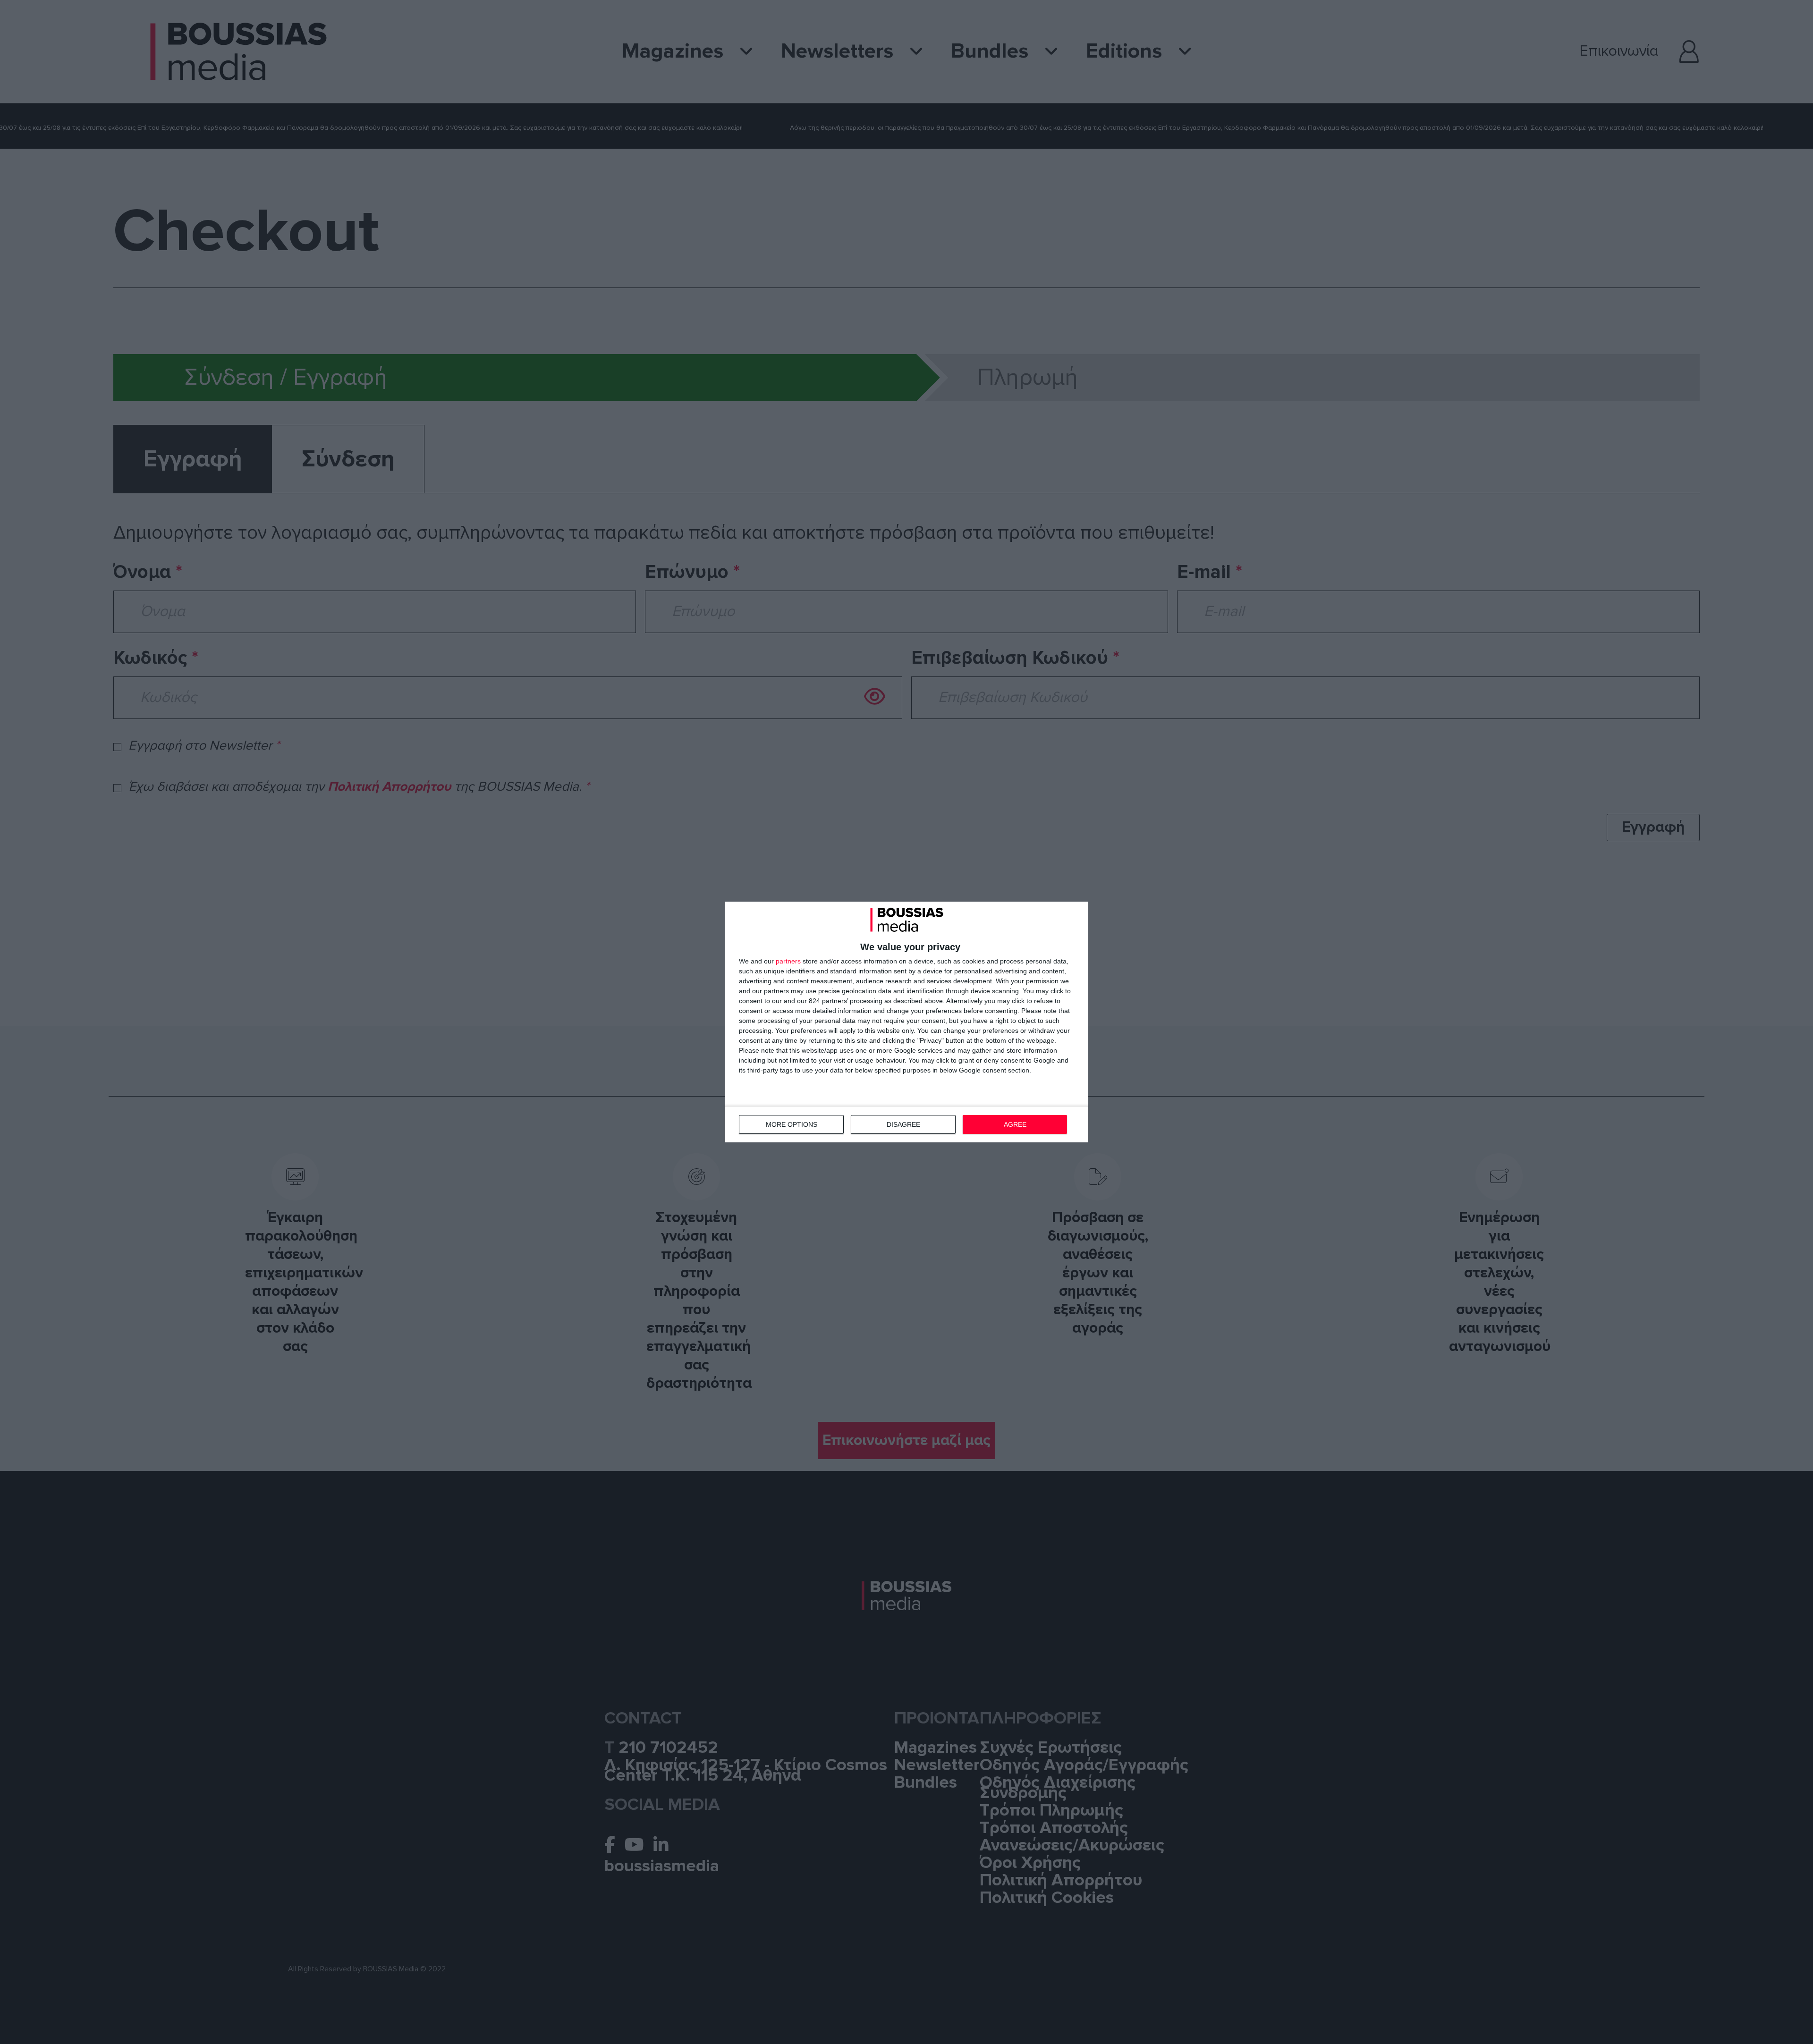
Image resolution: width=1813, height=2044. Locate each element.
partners (788, 961)
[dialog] (906, 1022)
